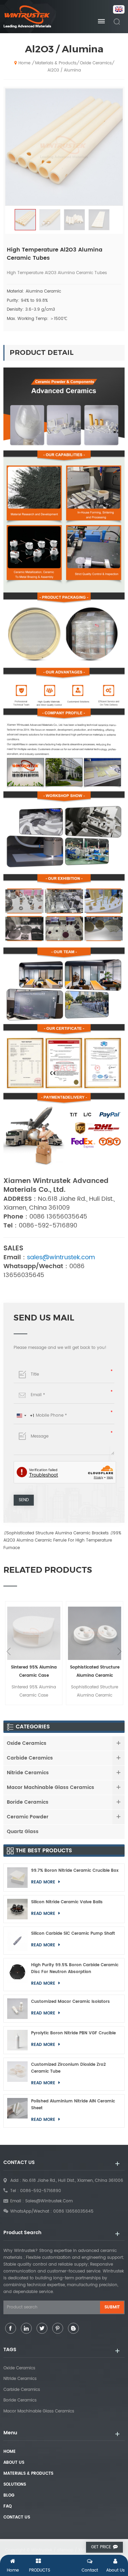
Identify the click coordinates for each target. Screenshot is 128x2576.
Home (24, 63)
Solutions (15, 2484)
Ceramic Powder (28, 1817)
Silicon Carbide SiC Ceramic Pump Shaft (73, 1934)
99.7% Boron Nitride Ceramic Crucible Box (75, 1871)
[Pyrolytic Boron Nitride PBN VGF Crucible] (17, 2040)
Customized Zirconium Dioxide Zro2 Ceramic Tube (68, 2068)
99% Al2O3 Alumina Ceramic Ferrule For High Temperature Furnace (62, 1541)
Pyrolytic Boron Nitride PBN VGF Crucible (73, 2033)
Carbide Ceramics (30, 1758)
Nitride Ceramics (28, 1773)
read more (44, 1882)
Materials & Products (56, 63)
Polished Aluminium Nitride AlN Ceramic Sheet (73, 2105)
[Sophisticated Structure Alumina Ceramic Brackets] (34, 1633)
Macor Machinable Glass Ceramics (51, 1787)
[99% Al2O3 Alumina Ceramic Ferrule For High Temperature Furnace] (95, 1633)
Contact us (17, 2517)
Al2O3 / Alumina (64, 70)
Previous (9, 1651)
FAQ (8, 2506)
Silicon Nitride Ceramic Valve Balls (67, 1902)
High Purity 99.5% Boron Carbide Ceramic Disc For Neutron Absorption (75, 1968)
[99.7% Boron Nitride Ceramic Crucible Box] (17, 1878)
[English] (117, 10)
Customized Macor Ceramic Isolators (70, 2002)
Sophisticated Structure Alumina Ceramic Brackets (58, 1533)
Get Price (101, 2547)
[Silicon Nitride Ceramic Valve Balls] (17, 1909)
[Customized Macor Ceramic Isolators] (17, 2009)
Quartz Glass (23, 1832)
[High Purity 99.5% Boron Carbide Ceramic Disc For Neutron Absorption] (17, 1975)
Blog (9, 2495)
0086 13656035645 (73, 2211)
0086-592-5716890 (41, 2191)
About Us (14, 2463)
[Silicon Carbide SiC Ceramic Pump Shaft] (17, 1941)
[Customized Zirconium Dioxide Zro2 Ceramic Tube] (17, 2074)
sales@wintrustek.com (49, 2201)
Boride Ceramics (28, 1802)
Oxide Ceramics (96, 63)
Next (119, 1651)
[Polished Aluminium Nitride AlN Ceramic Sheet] (17, 2111)
